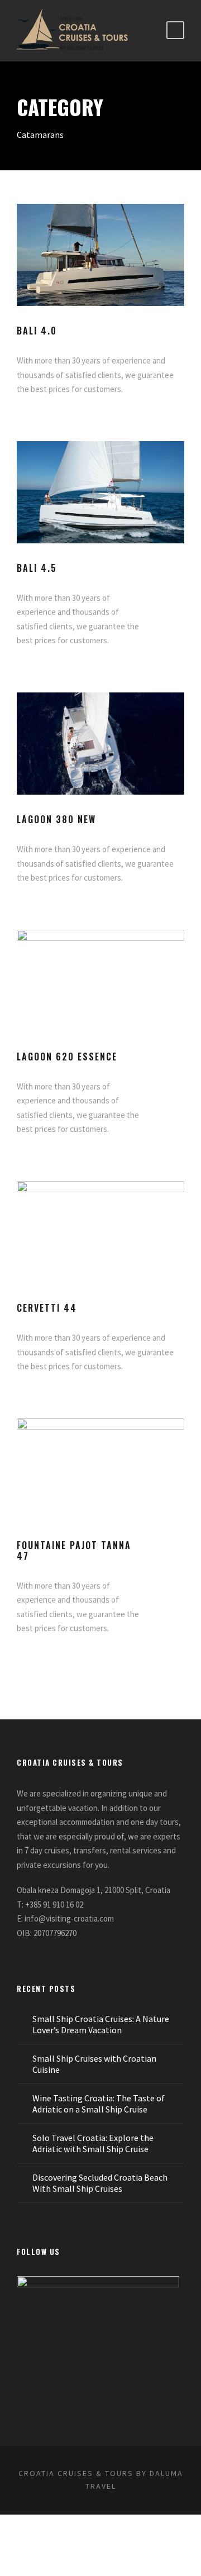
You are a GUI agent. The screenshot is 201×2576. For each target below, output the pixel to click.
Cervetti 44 (47, 1308)
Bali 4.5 (37, 568)
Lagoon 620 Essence (67, 1057)
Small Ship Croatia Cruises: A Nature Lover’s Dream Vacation (101, 2024)
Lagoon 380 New (56, 819)
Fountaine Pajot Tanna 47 (74, 1550)
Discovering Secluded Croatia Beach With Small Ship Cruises (100, 2183)
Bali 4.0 (37, 331)
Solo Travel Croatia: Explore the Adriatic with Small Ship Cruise (93, 2143)
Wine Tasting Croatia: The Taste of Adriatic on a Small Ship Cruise (99, 2104)
